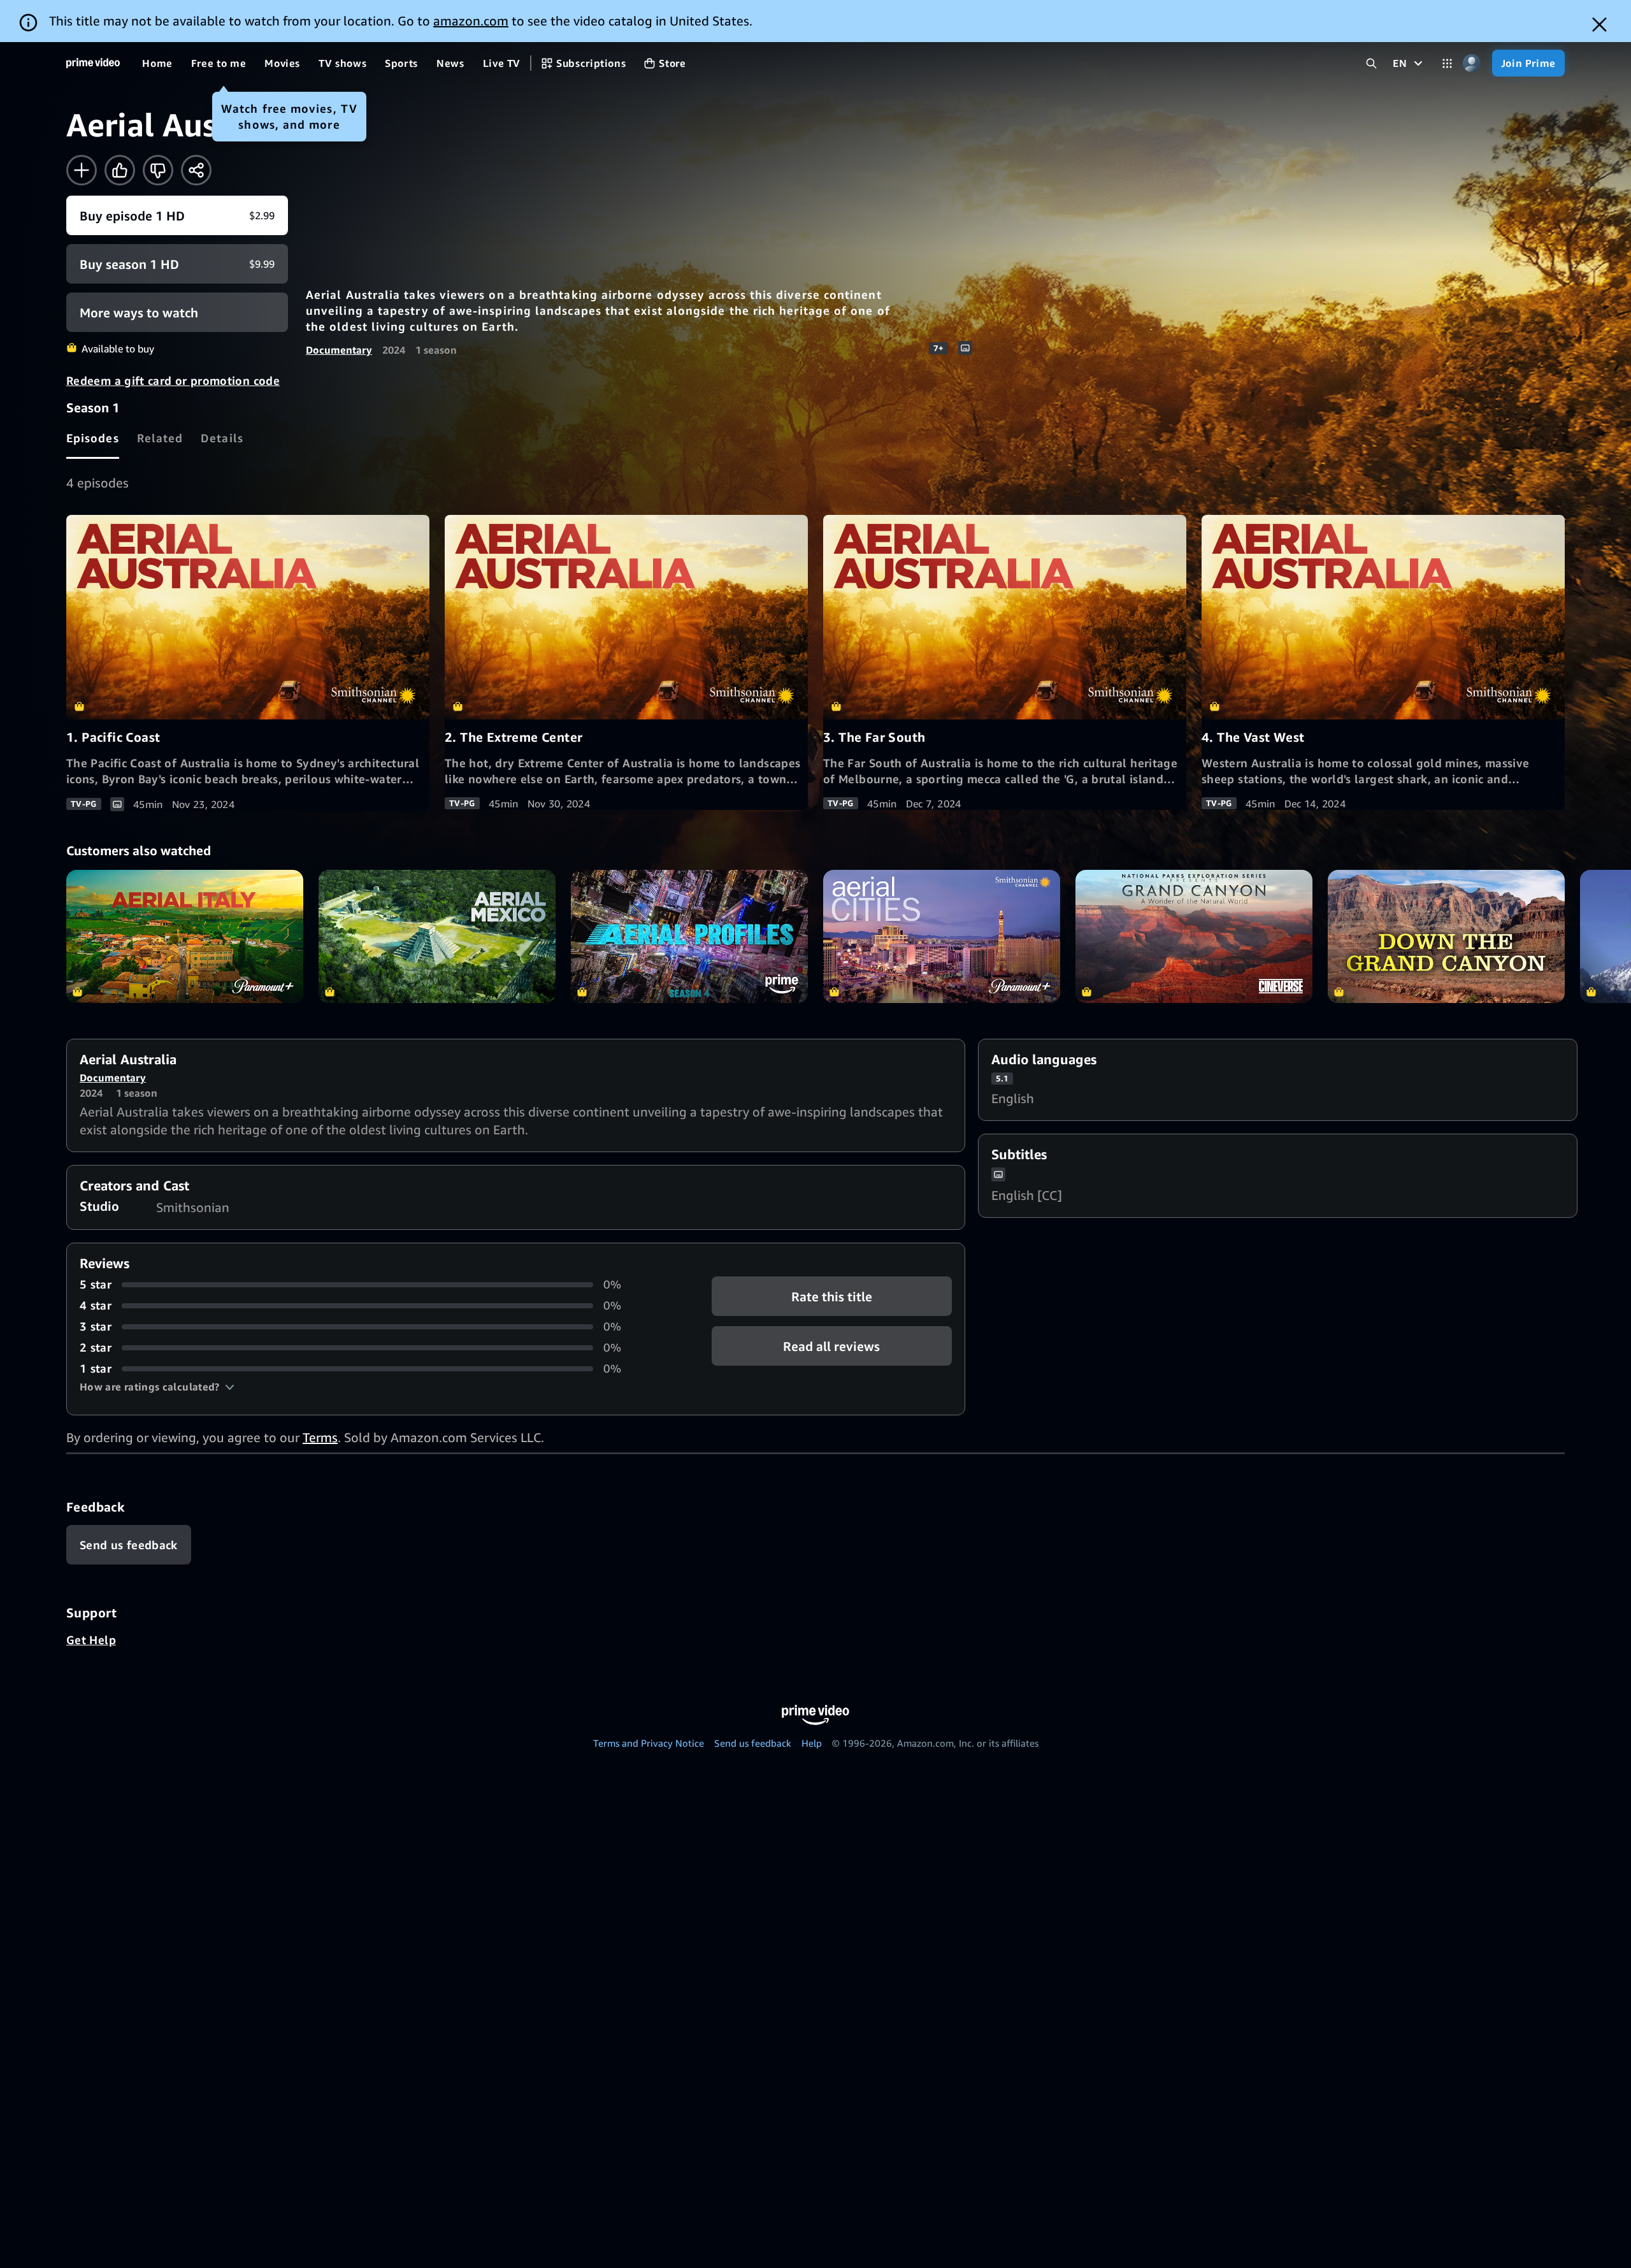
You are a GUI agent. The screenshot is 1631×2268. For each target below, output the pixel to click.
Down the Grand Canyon (1446, 936)
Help (812, 1743)
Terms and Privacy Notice (649, 1743)
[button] (157, 1387)
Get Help (91, 1640)
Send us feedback (753, 1743)
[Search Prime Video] (1371, 63)
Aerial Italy (185, 936)
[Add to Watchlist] (82, 170)
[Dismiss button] (1599, 25)
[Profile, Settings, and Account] (1472, 63)
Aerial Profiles (689, 936)
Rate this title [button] (832, 1297)
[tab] (93, 438)
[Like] (120, 170)
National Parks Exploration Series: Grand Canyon (1194, 936)
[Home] (93, 63)
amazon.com (471, 21)
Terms (320, 1437)
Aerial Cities (942, 936)
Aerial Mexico (437, 936)
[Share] (196, 170)
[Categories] (1447, 63)
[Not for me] (158, 170)
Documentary (339, 350)
